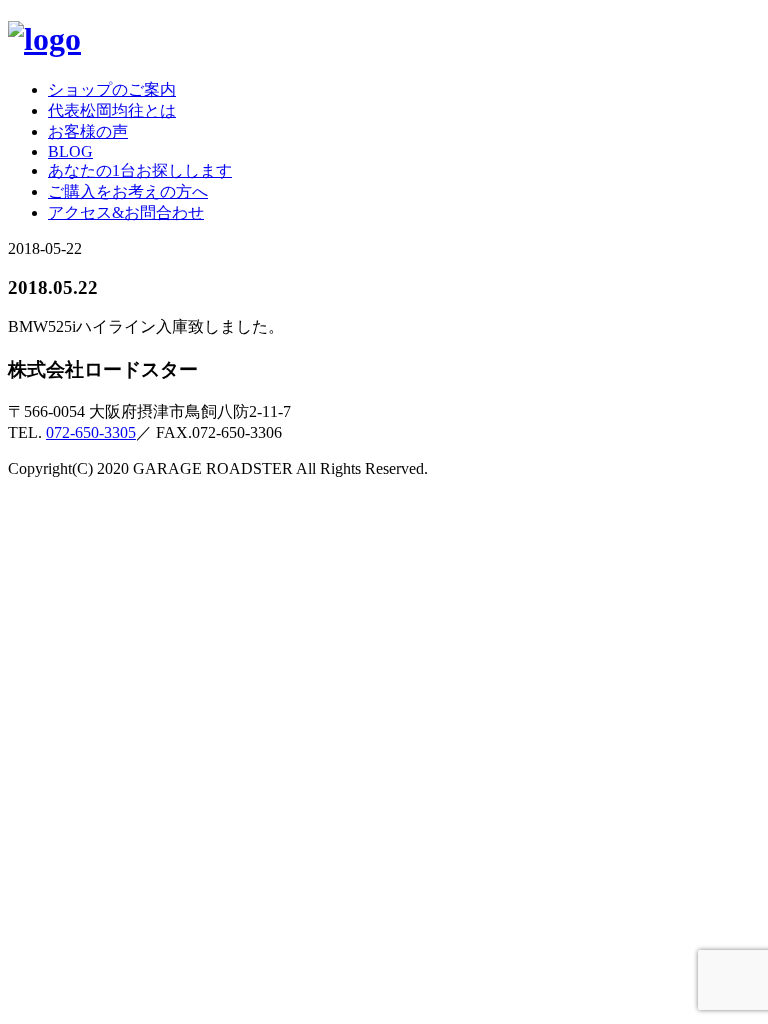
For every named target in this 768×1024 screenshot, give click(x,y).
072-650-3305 (91, 432)
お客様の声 (88, 131)
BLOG (70, 151)
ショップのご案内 (112, 89)
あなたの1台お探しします (140, 170)
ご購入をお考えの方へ (128, 191)
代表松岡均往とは (112, 110)
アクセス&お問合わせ (126, 212)
